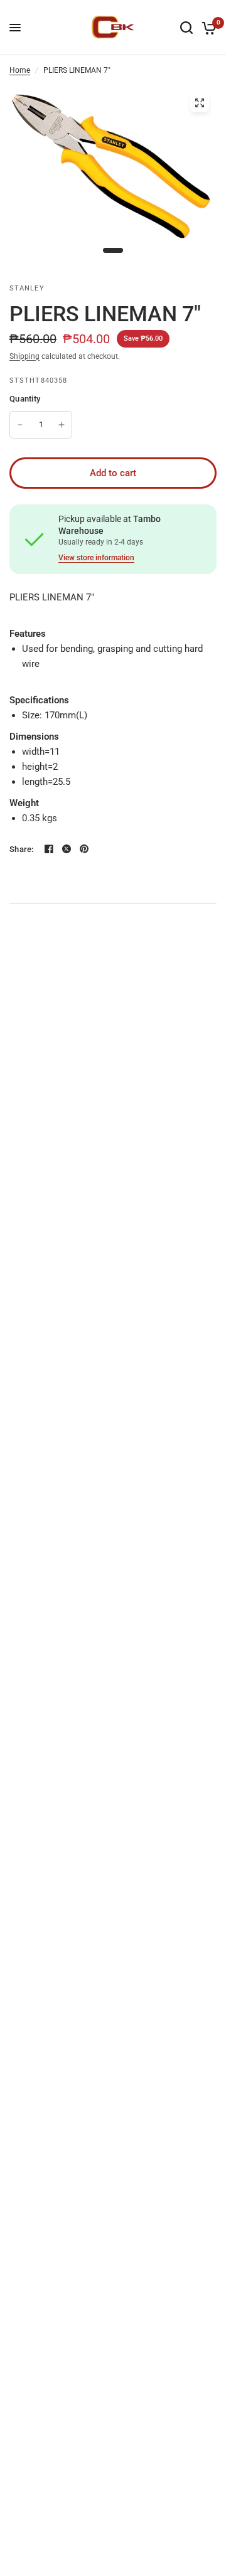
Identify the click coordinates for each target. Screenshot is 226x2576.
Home (20, 70)
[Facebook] (49, 849)
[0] (207, 28)
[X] (67, 849)
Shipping (24, 356)
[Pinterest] (84, 849)
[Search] (186, 28)
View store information (96, 558)
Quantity (25, 399)
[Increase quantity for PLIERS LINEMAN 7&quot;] (62, 425)
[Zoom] (200, 103)
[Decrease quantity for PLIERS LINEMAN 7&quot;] (20, 425)
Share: (22, 849)
